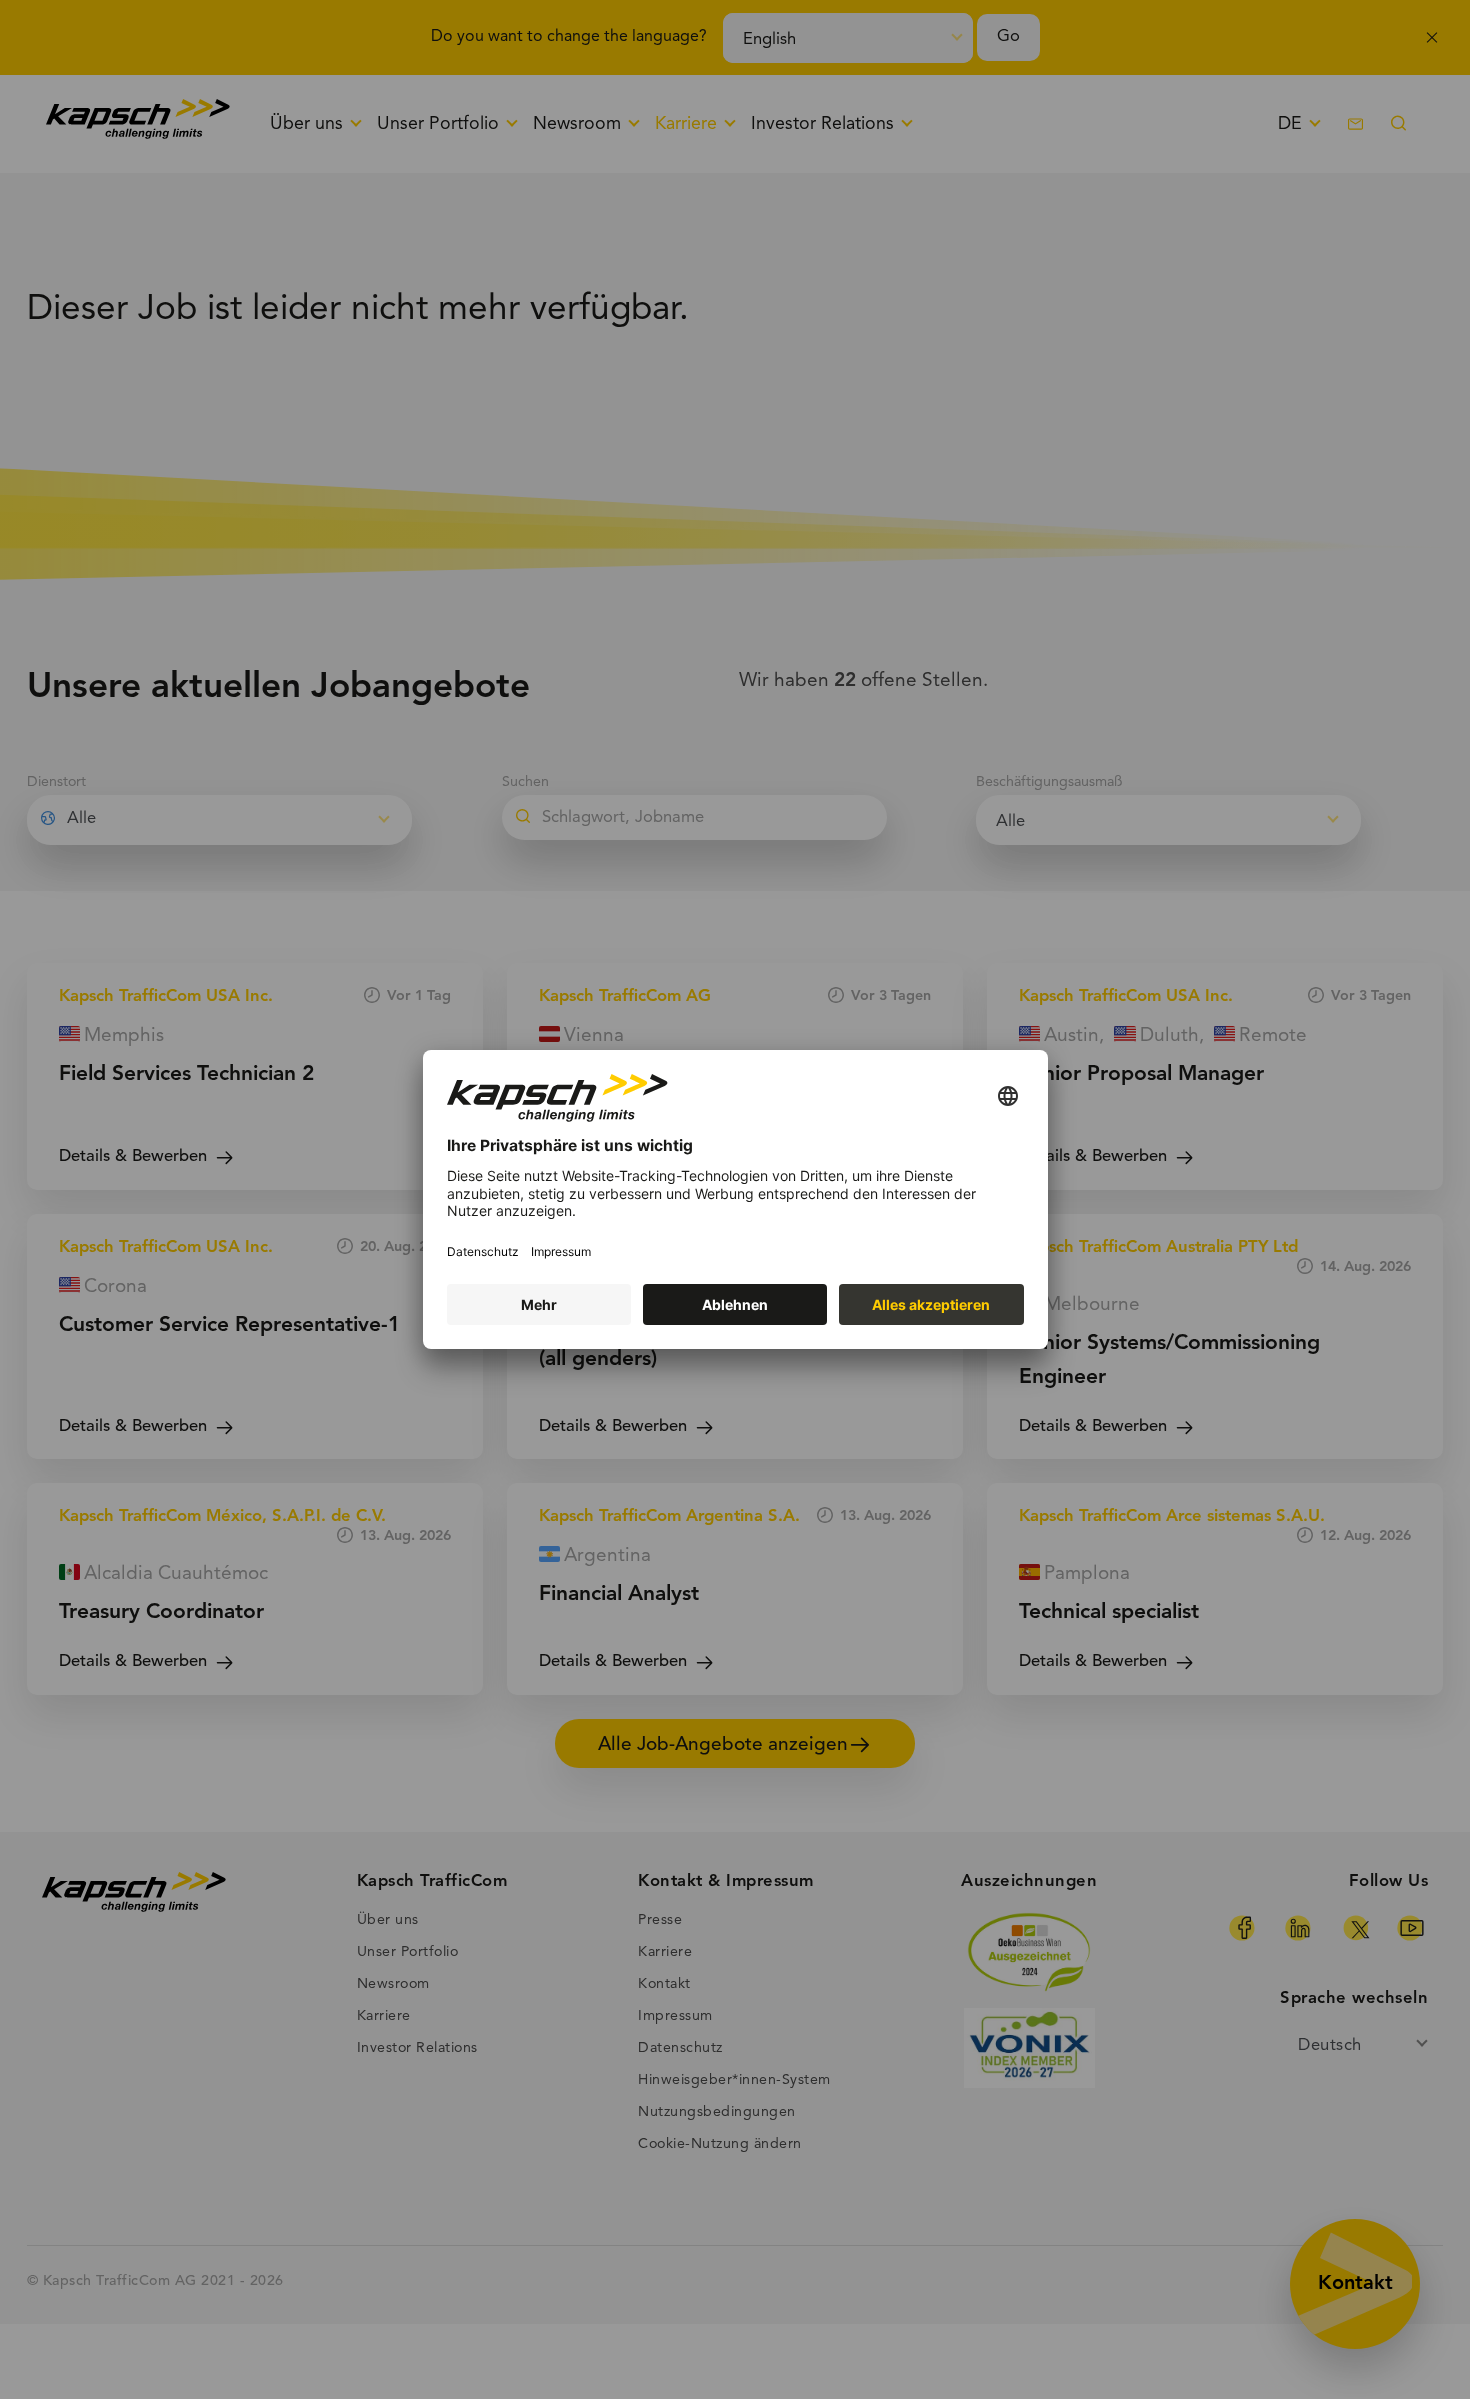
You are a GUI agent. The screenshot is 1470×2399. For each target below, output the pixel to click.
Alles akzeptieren (931, 1304)
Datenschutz (483, 1251)
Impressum (561, 1251)
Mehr (539, 1304)
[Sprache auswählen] (1008, 1097)
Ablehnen (735, 1304)
